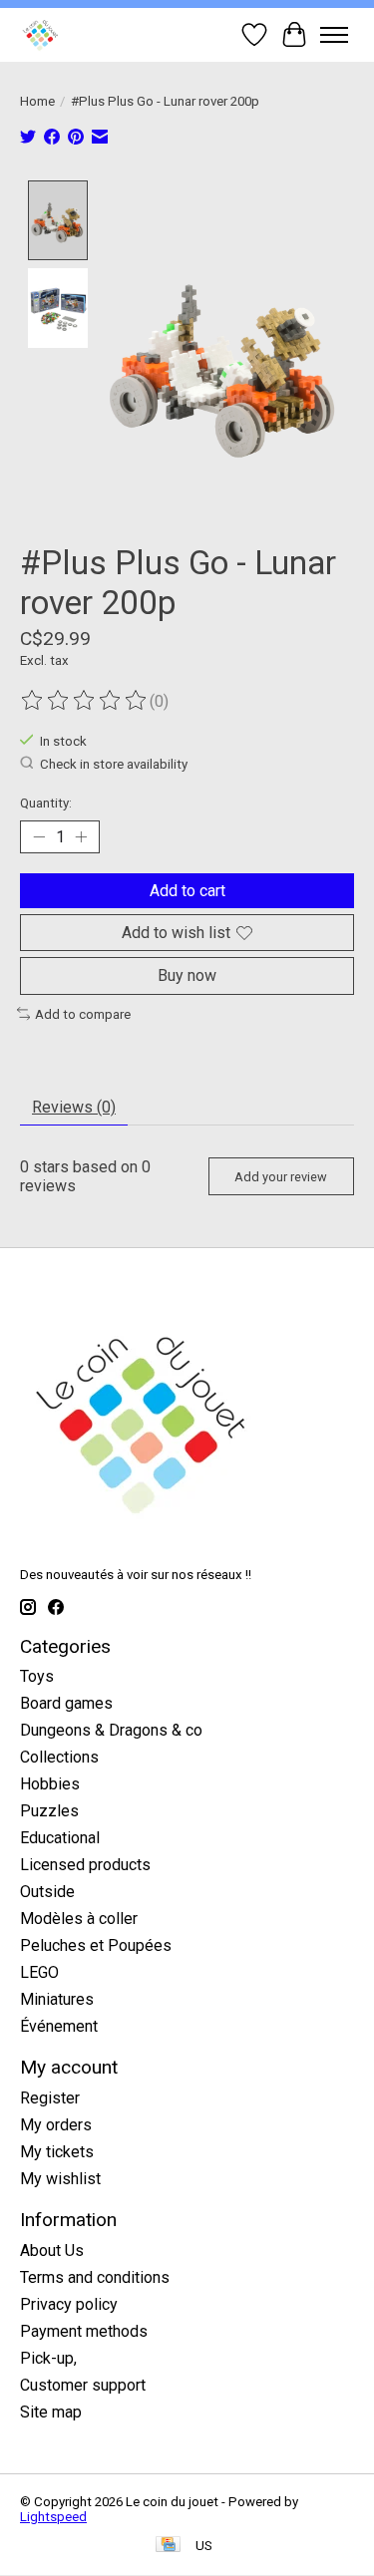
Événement (59, 2026)
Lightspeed (53, 2517)
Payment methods (84, 2331)
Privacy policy (69, 2304)
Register (50, 2098)
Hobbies (50, 1784)
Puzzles (49, 1811)
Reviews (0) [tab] (74, 1107)
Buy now (187, 975)
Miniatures (57, 1999)
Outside (47, 1892)
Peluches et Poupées (96, 1945)
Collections (59, 1757)
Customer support (83, 2385)
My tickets (57, 2152)
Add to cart (187, 891)
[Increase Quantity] (81, 837)
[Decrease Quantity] (39, 837)
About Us (52, 2251)
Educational (60, 1838)
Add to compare (83, 1014)
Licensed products (85, 1865)
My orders (56, 2125)
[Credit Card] (168, 2546)
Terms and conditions (95, 2277)
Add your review (281, 1177)
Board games (66, 1703)
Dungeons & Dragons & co (111, 1730)
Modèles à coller (79, 1919)
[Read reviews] (85, 701)
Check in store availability (114, 764)
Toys (37, 1676)
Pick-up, (48, 2358)
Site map (51, 2412)
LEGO (39, 1972)
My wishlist (60, 2179)
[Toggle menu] (334, 35)
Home (37, 101)
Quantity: (46, 803)
